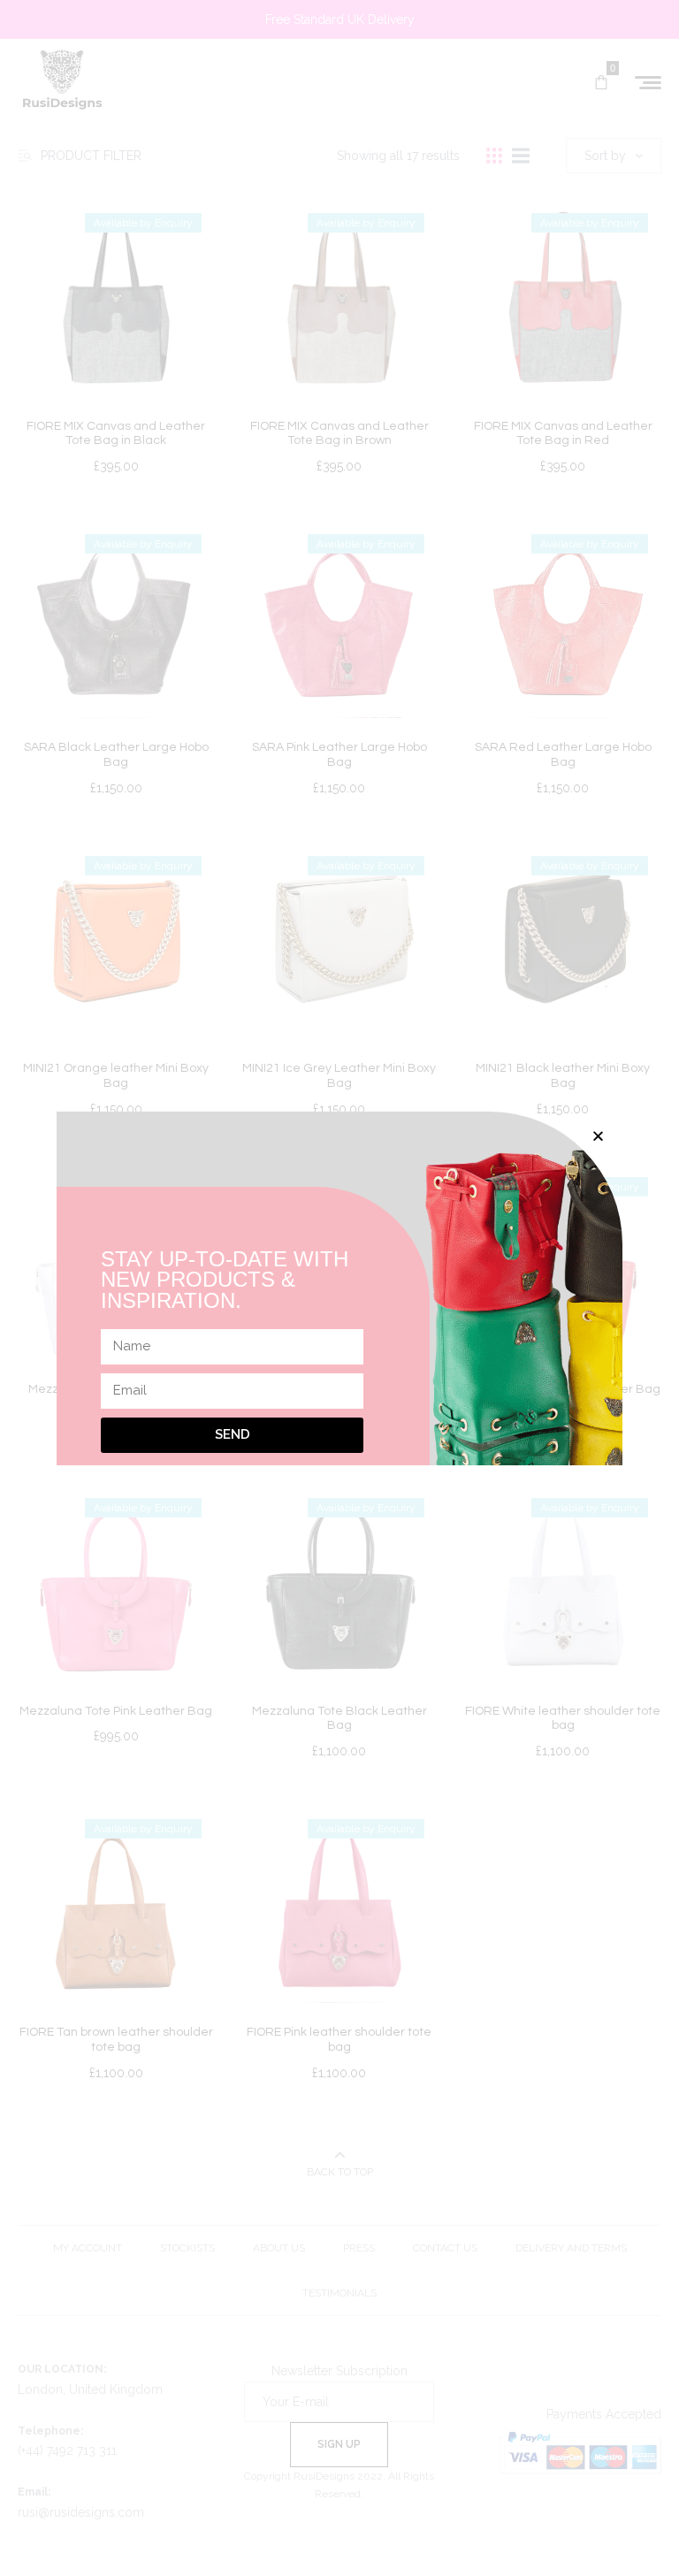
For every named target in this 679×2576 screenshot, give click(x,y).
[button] (598, 1136)
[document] (339, 1288)
